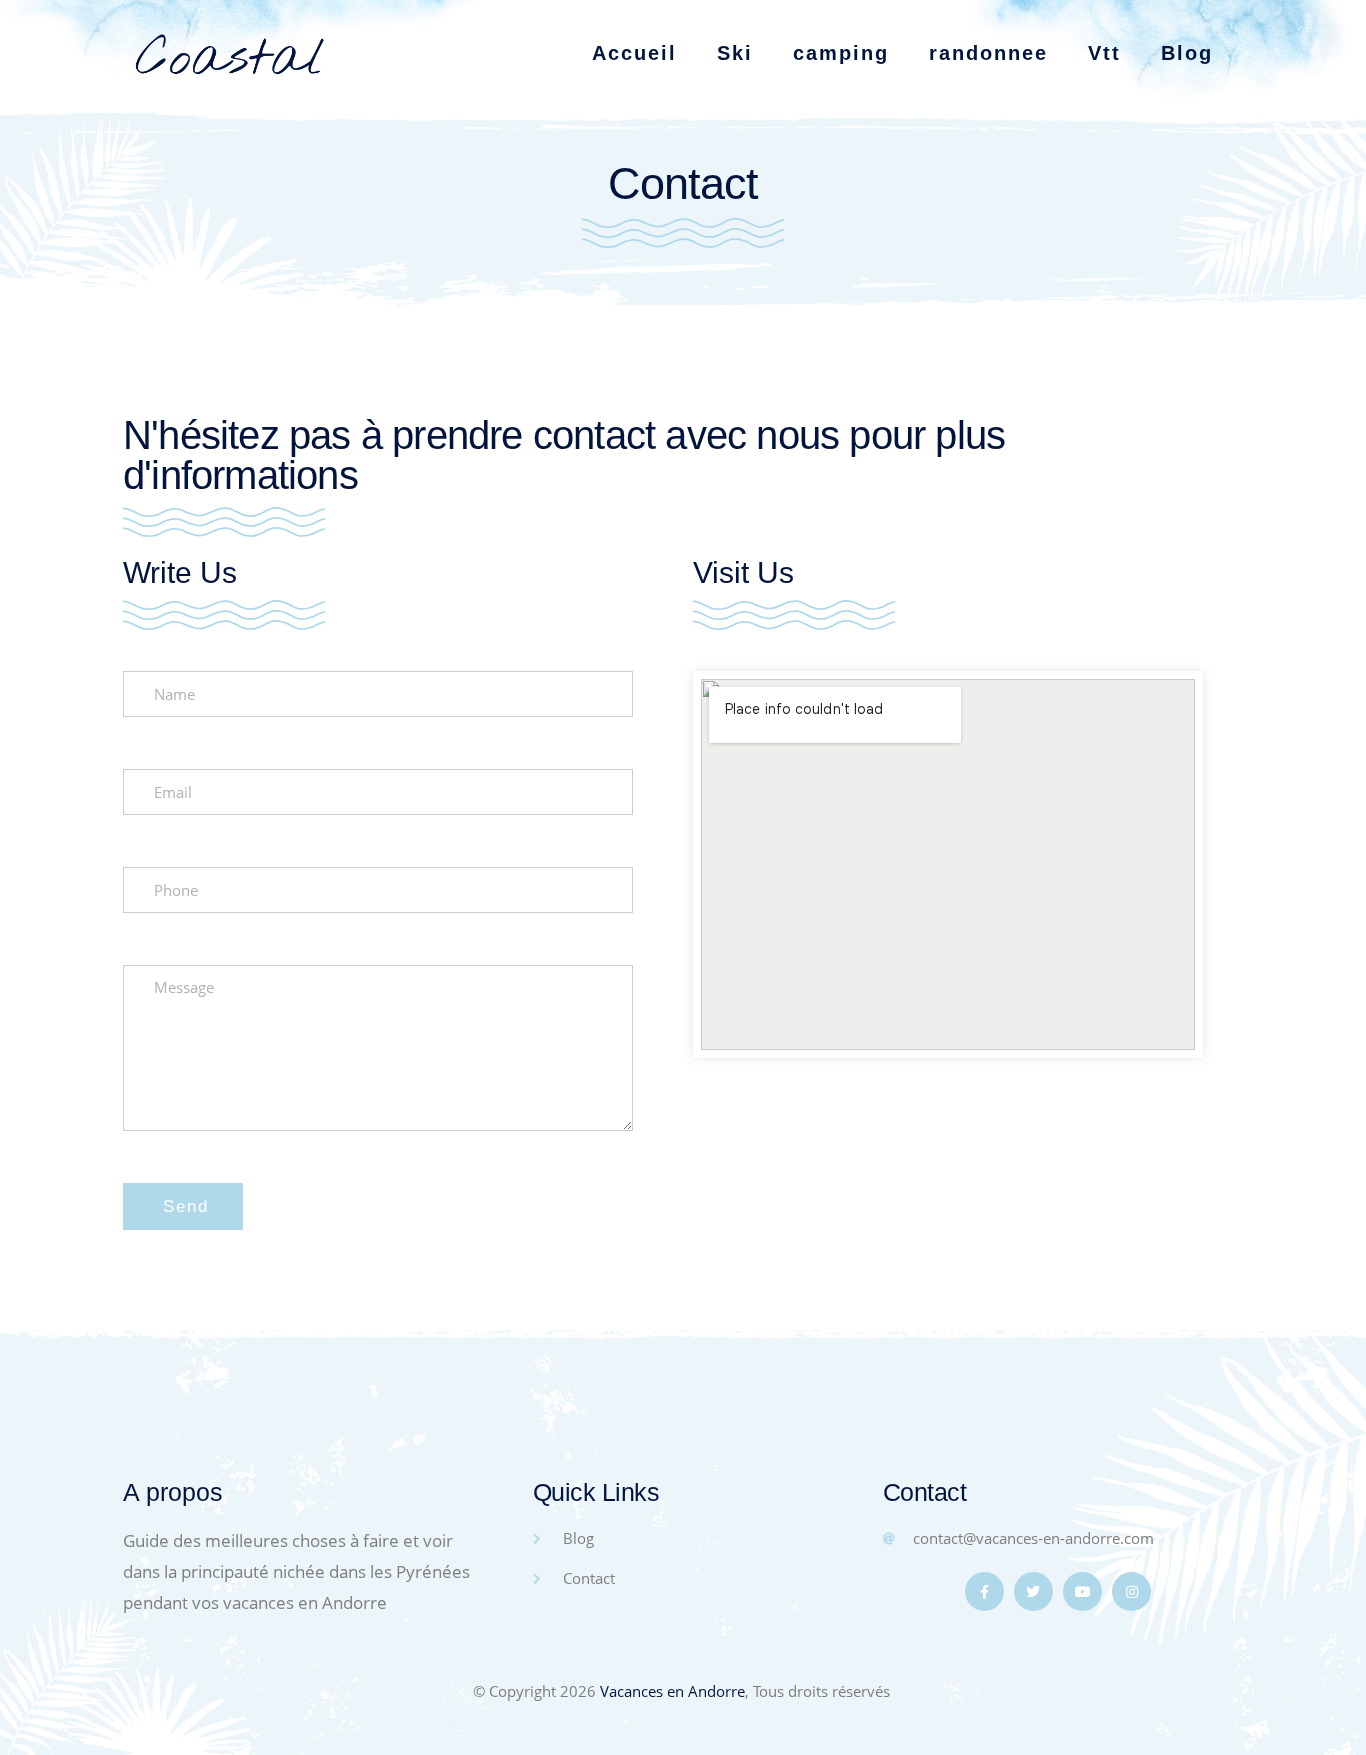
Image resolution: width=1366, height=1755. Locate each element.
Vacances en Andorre (672, 1691)
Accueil (634, 53)
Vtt (1104, 53)
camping (841, 53)
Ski (735, 53)
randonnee (988, 53)
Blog (1187, 53)
